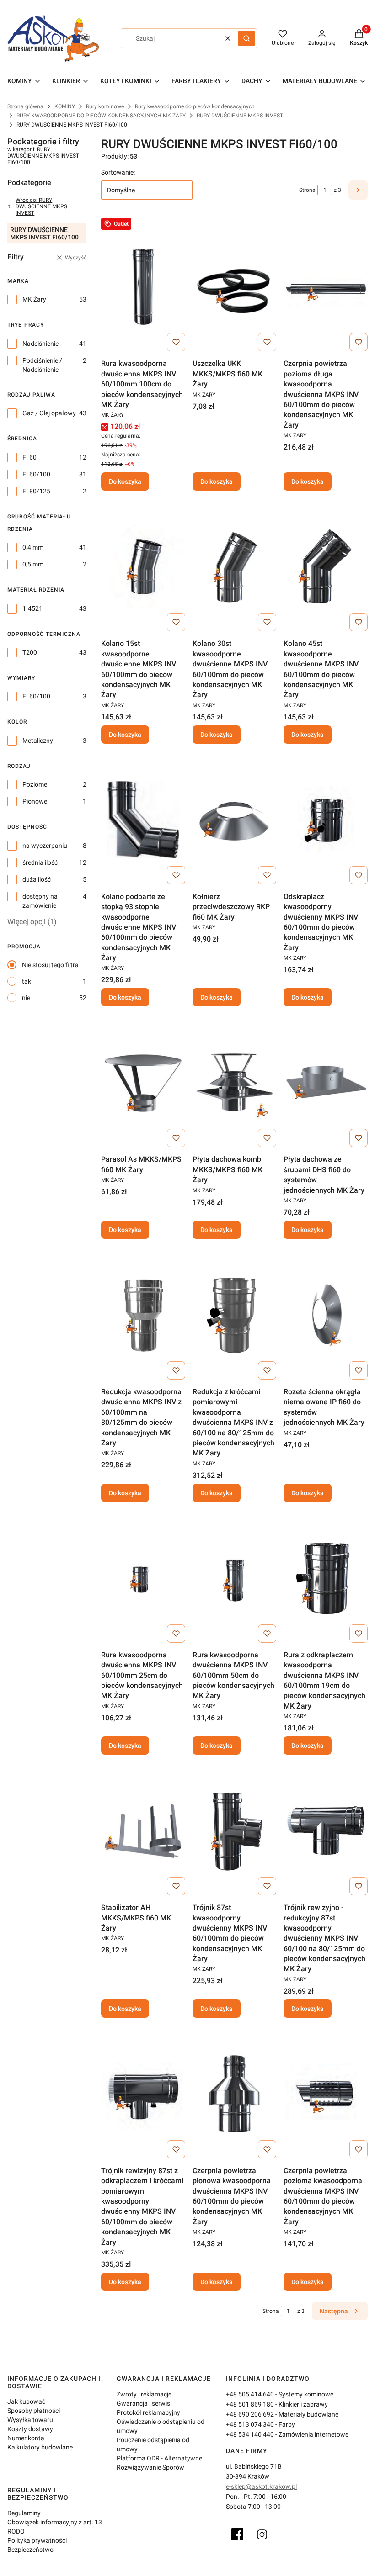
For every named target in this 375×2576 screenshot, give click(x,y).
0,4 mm (33, 547)
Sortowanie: (118, 172)
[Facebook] (237, 2534)
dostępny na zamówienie (40, 901)
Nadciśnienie (40, 344)
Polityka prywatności (37, 2540)
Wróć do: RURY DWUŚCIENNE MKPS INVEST (41, 206)
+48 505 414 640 (250, 2394)
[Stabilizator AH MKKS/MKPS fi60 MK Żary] (143, 1830)
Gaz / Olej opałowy (49, 413)
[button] (246, 38)
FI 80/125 (36, 491)
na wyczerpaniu (45, 846)
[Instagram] (262, 2534)
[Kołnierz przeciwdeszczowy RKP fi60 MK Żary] (235, 820)
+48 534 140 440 (250, 2434)
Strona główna (25, 106)
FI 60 (29, 457)
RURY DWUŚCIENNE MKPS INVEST (240, 116)
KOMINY (65, 106)
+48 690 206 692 (250, 2414)
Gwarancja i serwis (143, 2403)
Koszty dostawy (30, 2429)
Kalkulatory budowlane (40, 2447)
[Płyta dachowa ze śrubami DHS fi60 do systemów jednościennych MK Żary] (326, 1082)
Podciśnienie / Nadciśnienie (42, 365)
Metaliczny (38, 741)
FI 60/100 (36, 474)
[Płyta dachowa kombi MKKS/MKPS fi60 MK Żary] (235, 1082)
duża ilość (37, 879)
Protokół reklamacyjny (148, 2412)
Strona (307, 190)
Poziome (35, 784)
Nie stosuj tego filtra (50, 965)
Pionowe (35, 801)
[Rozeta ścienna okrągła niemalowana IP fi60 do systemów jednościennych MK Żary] (326, 1315)
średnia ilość (40, 862)
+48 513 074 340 (250, 2424)
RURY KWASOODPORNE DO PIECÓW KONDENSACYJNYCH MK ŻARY (101, 116)
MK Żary (34, 299)
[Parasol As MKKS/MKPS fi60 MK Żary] (143, 1082)
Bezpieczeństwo (30, 2550)
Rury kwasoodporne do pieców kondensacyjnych (195, 106)
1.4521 (32, 608)
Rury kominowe (105, 106)
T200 (30, 652)
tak (27, 981)
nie (26, 998)
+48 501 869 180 (250, 2404)
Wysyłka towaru (30, 2420)
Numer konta (26, 2438)
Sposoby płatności (34, 2411)
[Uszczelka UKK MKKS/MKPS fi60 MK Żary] (235, 286)
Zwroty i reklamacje (144, 2394)
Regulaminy (24, 2513)
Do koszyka (125, 481)
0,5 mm (33, 564)
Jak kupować (26, 2401)
